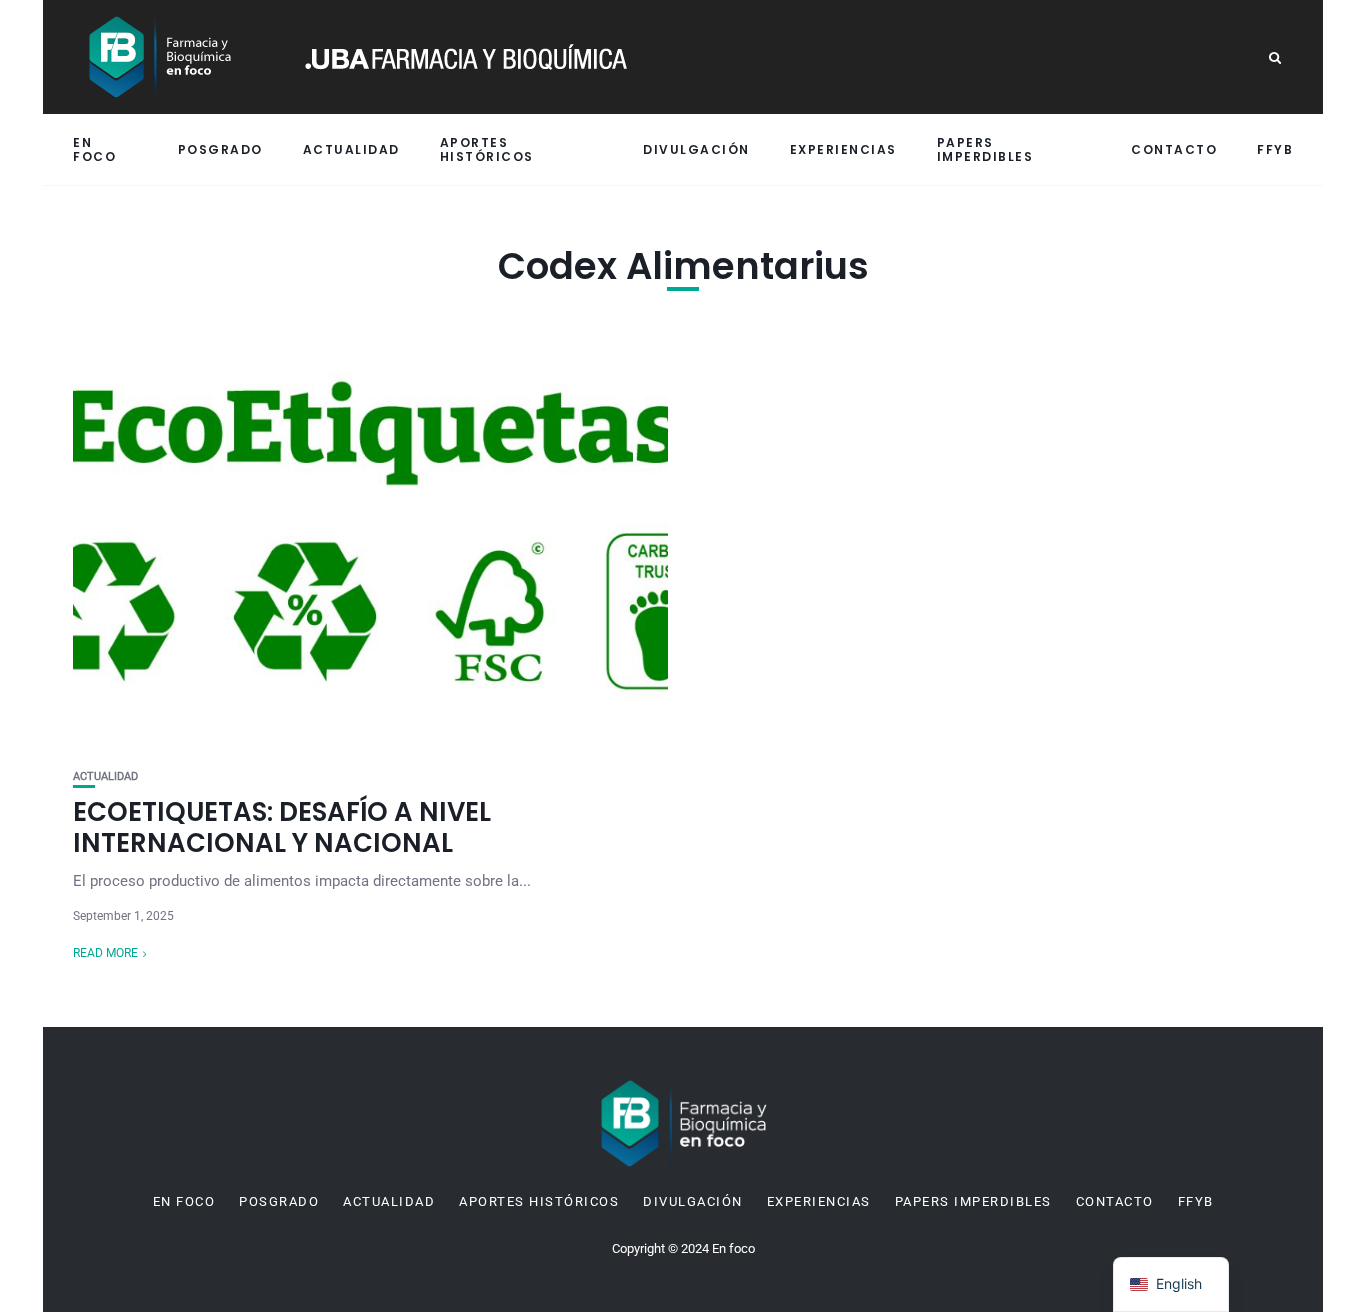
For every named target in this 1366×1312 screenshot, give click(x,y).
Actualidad (351, 149)
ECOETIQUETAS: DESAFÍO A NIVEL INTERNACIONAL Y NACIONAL (282, 827)
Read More (105, 953)
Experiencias (843, 149)
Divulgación (696, 149)
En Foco (94, 149)
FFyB (1275, 149)
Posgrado (220, 149)
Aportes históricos (487, 149)
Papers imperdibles (985, 149)
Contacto (1174, 149)
